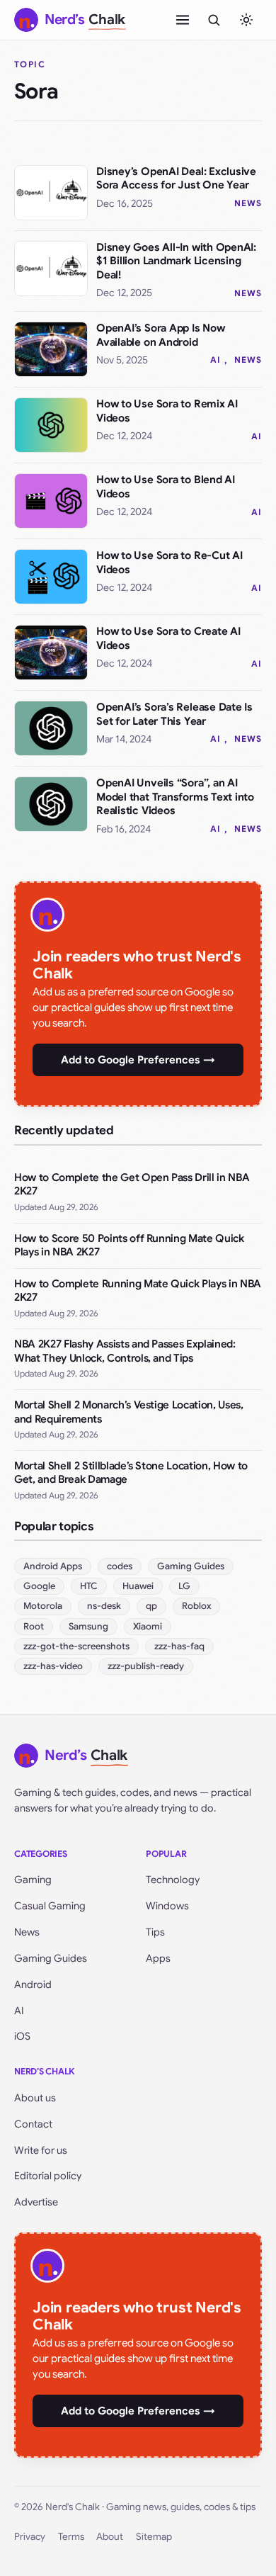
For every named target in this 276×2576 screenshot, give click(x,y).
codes (120, 1566)
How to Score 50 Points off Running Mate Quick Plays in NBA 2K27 (129, 1245)
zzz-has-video (53, 1666)
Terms (71, 2537)
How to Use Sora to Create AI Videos (168, 638)
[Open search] (214, 20)
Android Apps (53, 1566)
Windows (167, 1906)
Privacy (30, 2537)
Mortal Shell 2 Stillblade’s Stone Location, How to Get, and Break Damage (131, 1473)
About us (35, 2098)
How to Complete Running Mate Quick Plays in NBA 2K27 (138, 1291)
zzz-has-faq (179, 1646)
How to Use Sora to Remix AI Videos (167, 411)
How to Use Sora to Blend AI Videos (166, 487)
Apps (158, 1958)
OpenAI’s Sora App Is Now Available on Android (161, 335)
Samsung (88, 1626)
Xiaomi (148, 1626)
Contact (33, 2124)
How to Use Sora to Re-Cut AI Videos (169, 563)
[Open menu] (183, 20)
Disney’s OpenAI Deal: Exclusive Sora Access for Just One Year (176, 179)
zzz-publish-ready (146, 1666)
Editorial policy (48, 2176)
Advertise (36, 2202)
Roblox (196, 1606)
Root (34, 1626)
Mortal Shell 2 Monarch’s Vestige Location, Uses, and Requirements (129, 1412)
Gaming (33, 1880)
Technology (173, 1880)
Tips (155, 1932)
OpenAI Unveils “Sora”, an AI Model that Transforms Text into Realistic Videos (175, 797)
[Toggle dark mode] (246, 20)
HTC (89, 1586)
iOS (22, 2036)
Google (39, 1586)
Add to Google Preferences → (138, 1060)
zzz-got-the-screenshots (76, 1646)
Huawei (138, 1586)
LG (184, 1586)
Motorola (43, 1606)
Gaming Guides (191, 1566)
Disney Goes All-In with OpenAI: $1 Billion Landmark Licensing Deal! (176, 261)
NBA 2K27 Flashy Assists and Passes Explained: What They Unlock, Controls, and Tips (125, 1351)
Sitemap (154, 2537)
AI (215, 360)
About (110, 2537)
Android (33, 1984)
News (248, 203)
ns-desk (104, 1606)
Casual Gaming (50, 1906)
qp (151, 1606)
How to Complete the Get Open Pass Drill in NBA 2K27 (132, 1185)
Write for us (41, 2150)
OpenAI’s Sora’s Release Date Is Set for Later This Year (174, 714)
